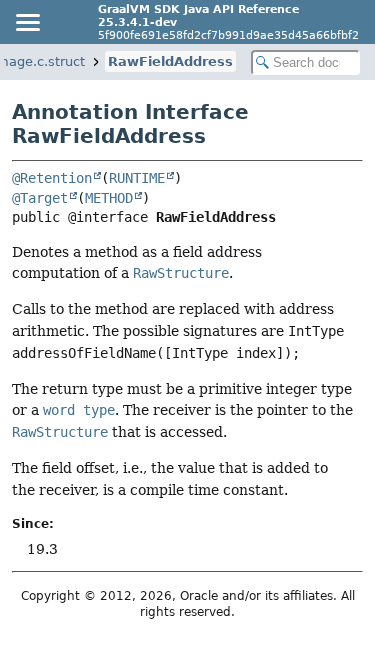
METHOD (109, 198)
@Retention (52, 178)
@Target (40, 198)
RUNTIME (137, 178)
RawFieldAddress (170, 61)
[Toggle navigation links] (27, 22)
